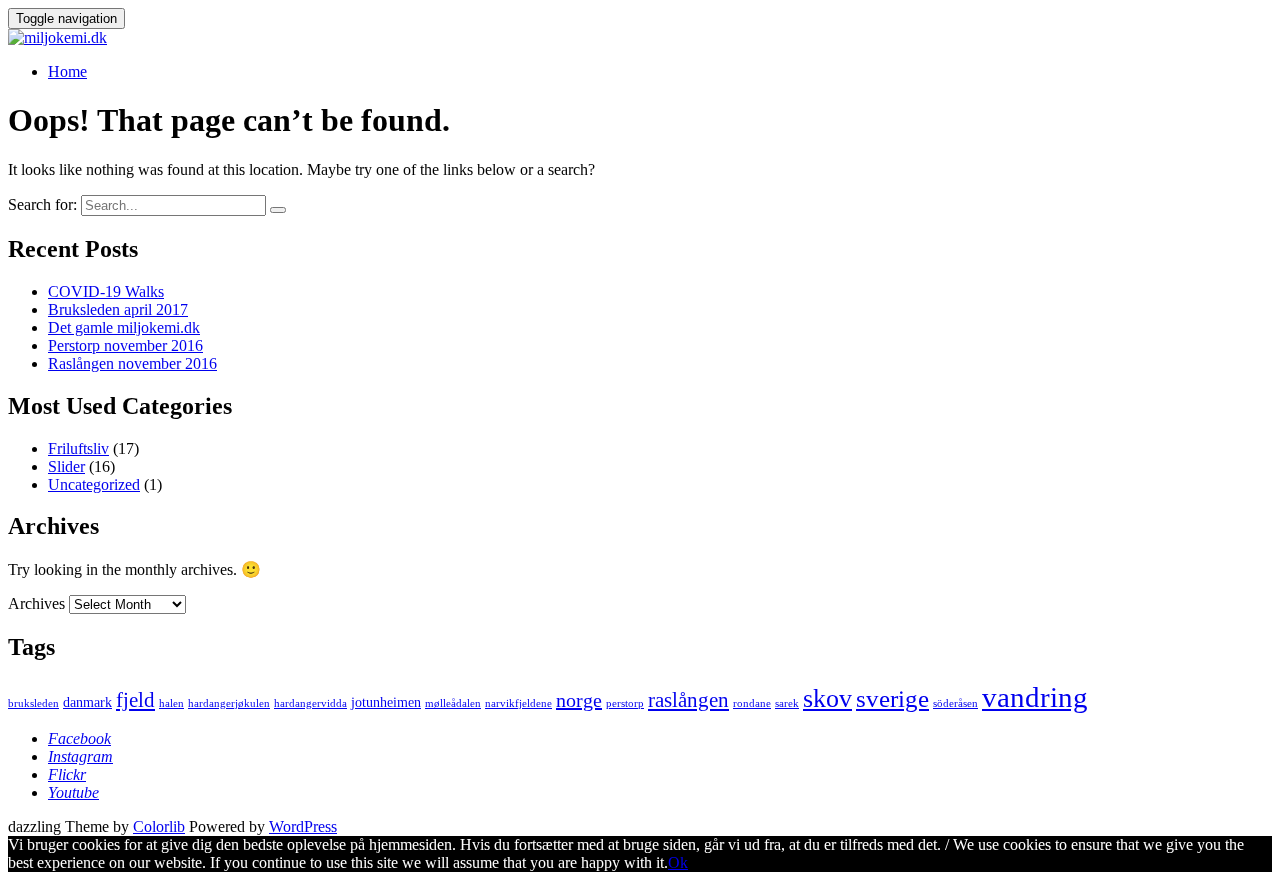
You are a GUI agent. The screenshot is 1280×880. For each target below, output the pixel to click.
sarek (787, 703)
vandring (1035, 697)
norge (579, 700)
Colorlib (159, 826)
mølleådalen (453, 703)
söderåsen (955, 703)
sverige (892, 698)
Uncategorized (94, 484)
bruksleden (33, 703)
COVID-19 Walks (106, 291)
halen (171, 703)
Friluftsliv (78, 448)
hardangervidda (310, 703)
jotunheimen (386, 702)
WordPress (303, 826)
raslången (688, 700)
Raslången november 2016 (132, 363)
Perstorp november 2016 (125, 345)
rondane (752, 703)
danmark (87, 702)
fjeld (135, 700)
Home (67, 71)
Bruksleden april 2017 (118, 309)
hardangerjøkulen (229, 703)
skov (827, 698)
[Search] (278, 210)
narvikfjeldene (518, 703)
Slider (66, 466)
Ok (678, 862)
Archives (36, 603)
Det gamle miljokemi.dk (124, 327)
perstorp (625, 703)
